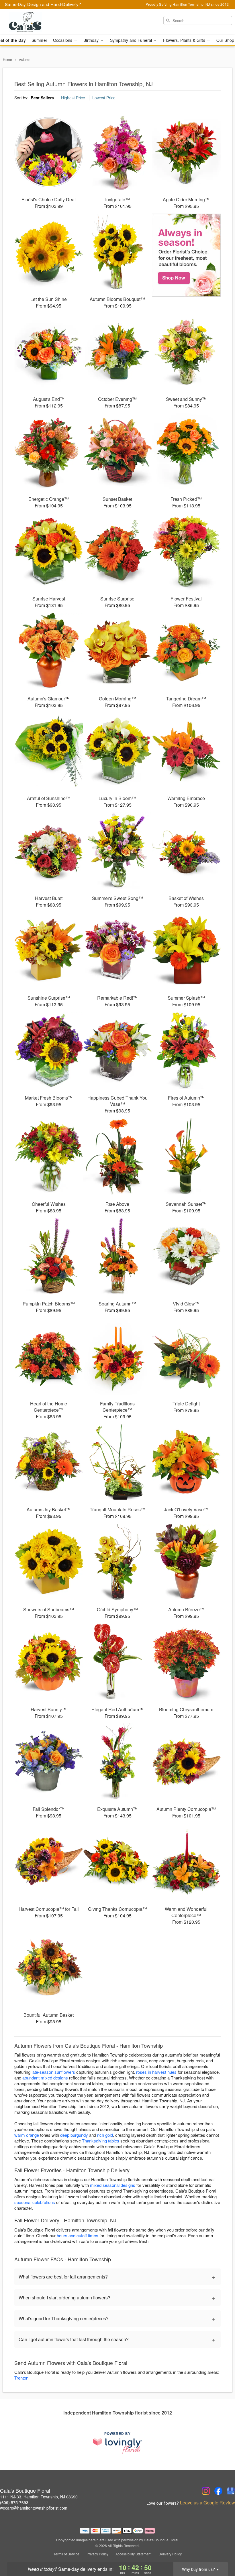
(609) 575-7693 (14, 2502)
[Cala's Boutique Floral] (40, 22)
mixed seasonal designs (113, 2185)
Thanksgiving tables (101, 2141)
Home (7, 59)
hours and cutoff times (78, 2235)
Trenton (21, 2378)
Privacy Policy (97, 2554)
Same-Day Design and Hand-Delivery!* (43, 4)
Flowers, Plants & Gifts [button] (185, 40)
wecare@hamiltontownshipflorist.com (34, 2508)
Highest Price (73, 98)
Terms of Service (66, 2554)
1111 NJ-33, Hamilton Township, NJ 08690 (39, 2497)
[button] (220, 2552)
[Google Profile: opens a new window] (231, 2491)
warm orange (27, 2135)
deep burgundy (74, 2135)
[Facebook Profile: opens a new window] (218, 2491)
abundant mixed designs (45, 2078)
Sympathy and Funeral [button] (132, 40)
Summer (39, 40)
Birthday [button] (92, 40)
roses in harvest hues (156, 2072)
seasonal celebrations (35, 2202)
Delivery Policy (170, 2554)
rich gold (105, 2135)
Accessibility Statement (133, 2554)
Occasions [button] (63, 40)
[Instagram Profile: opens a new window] (206, 2491)
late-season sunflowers (53, 2072)
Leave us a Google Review (207, 2503)
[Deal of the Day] (186, 255)
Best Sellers (42, 98)
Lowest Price (104, 98)
